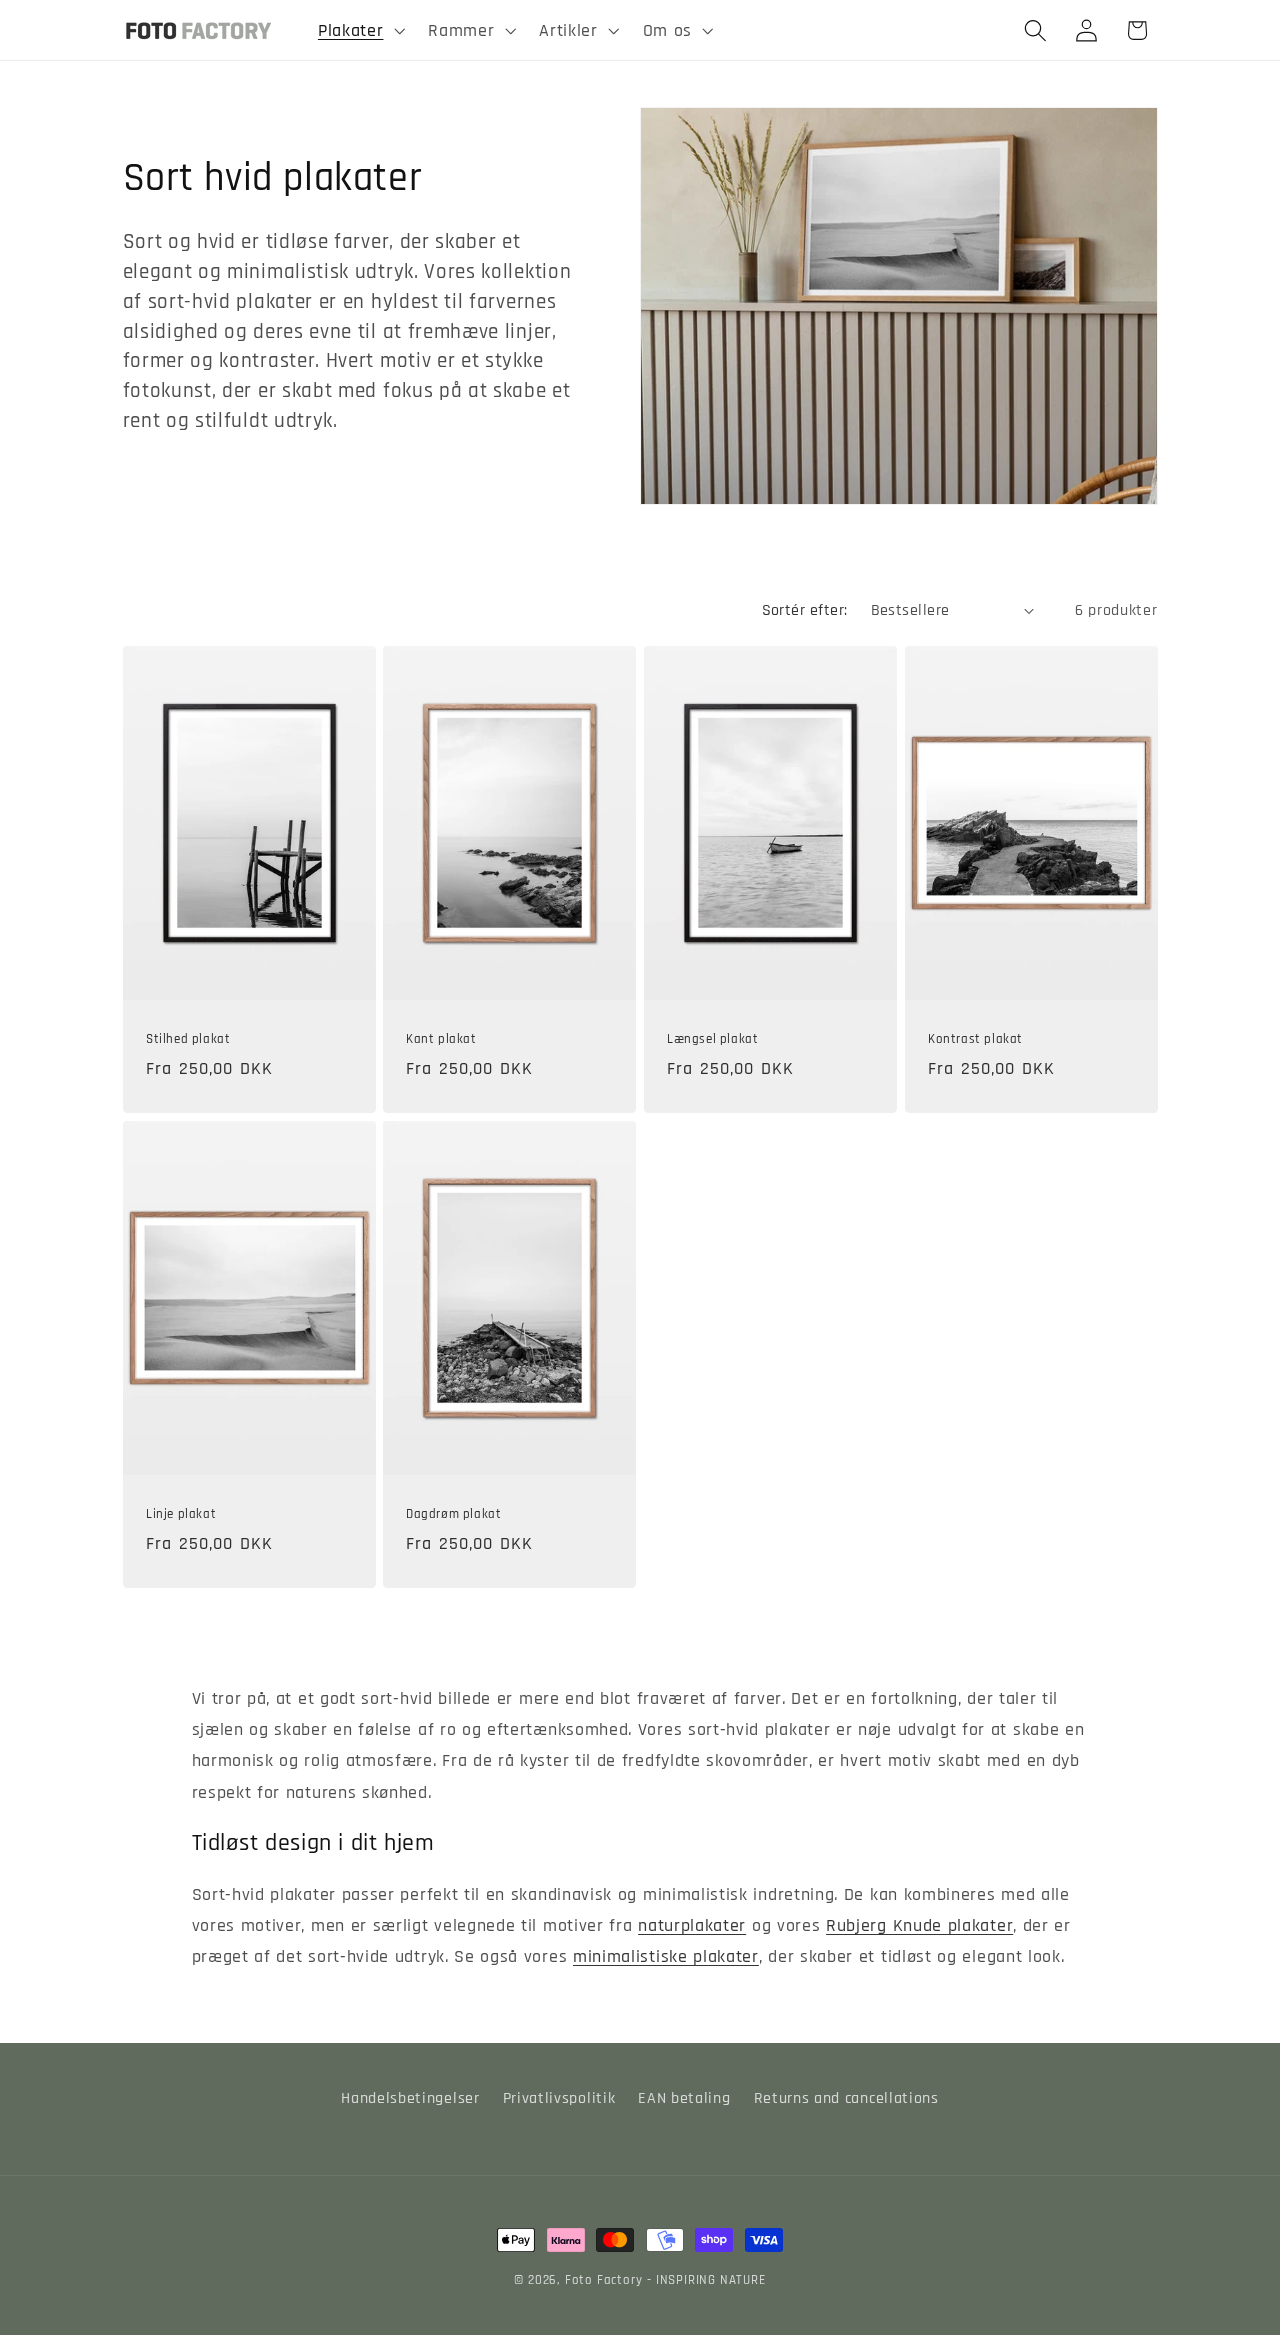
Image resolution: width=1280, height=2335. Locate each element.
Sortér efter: (805, 610)
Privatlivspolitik (559, 2098)
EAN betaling (684, 2098)
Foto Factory (604, 2280)
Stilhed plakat (188, 1039)
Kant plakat (441, 1039)
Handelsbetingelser (410, 2098)
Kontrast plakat (975, 1039)
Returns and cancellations (846, 2098)
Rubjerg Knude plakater (919, 1925)
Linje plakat (181, 1514)
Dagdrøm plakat (453, 1514)
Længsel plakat (712, 1039)
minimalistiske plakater (666, 1956)
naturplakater (692, 1925)
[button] (359, 30)
